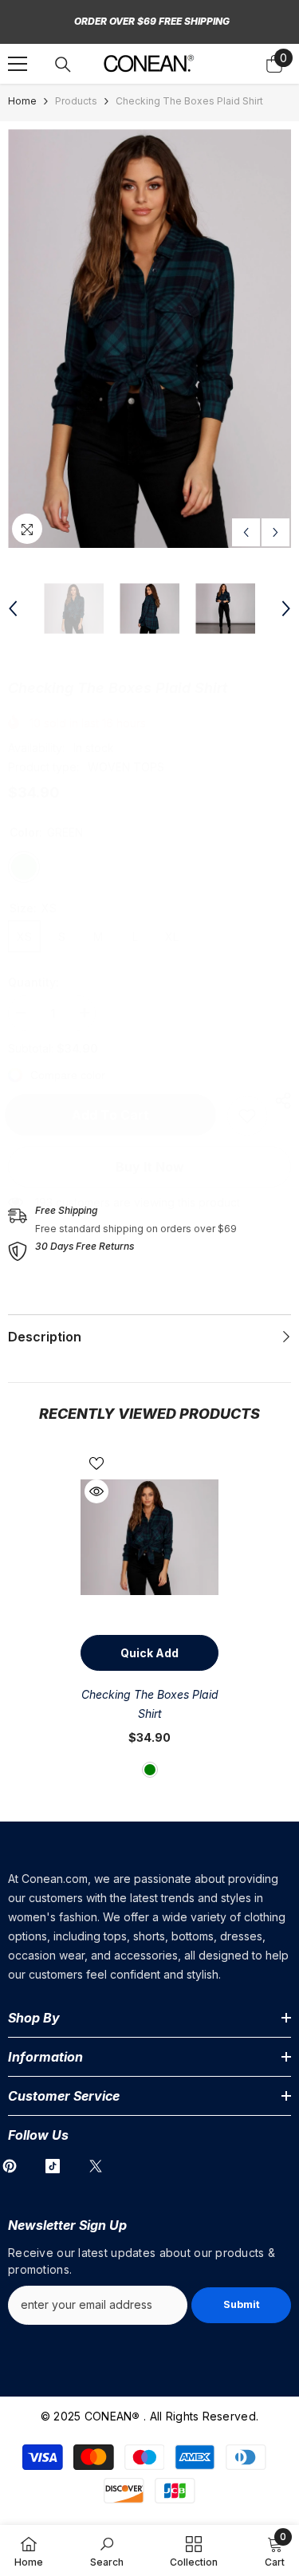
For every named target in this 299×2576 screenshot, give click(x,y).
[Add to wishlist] (96, 1463)
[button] (246, 532)
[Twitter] (96, 2166)
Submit (242, 2304)
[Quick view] (96, 1491)
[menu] (18, 64)
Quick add (149, 1653)
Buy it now (150, 1167)
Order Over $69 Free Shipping (152, 21)
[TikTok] (53, 2166)
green (150, 1770)
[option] (149, 339)
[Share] (279, 1101)
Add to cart (114, 1115)
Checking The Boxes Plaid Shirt (150, 1704)
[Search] (63, 65)
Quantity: (33, 982)
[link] (247, 1116)
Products (76, 101)
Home (22, 101)
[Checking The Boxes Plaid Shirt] (149, 1537)
